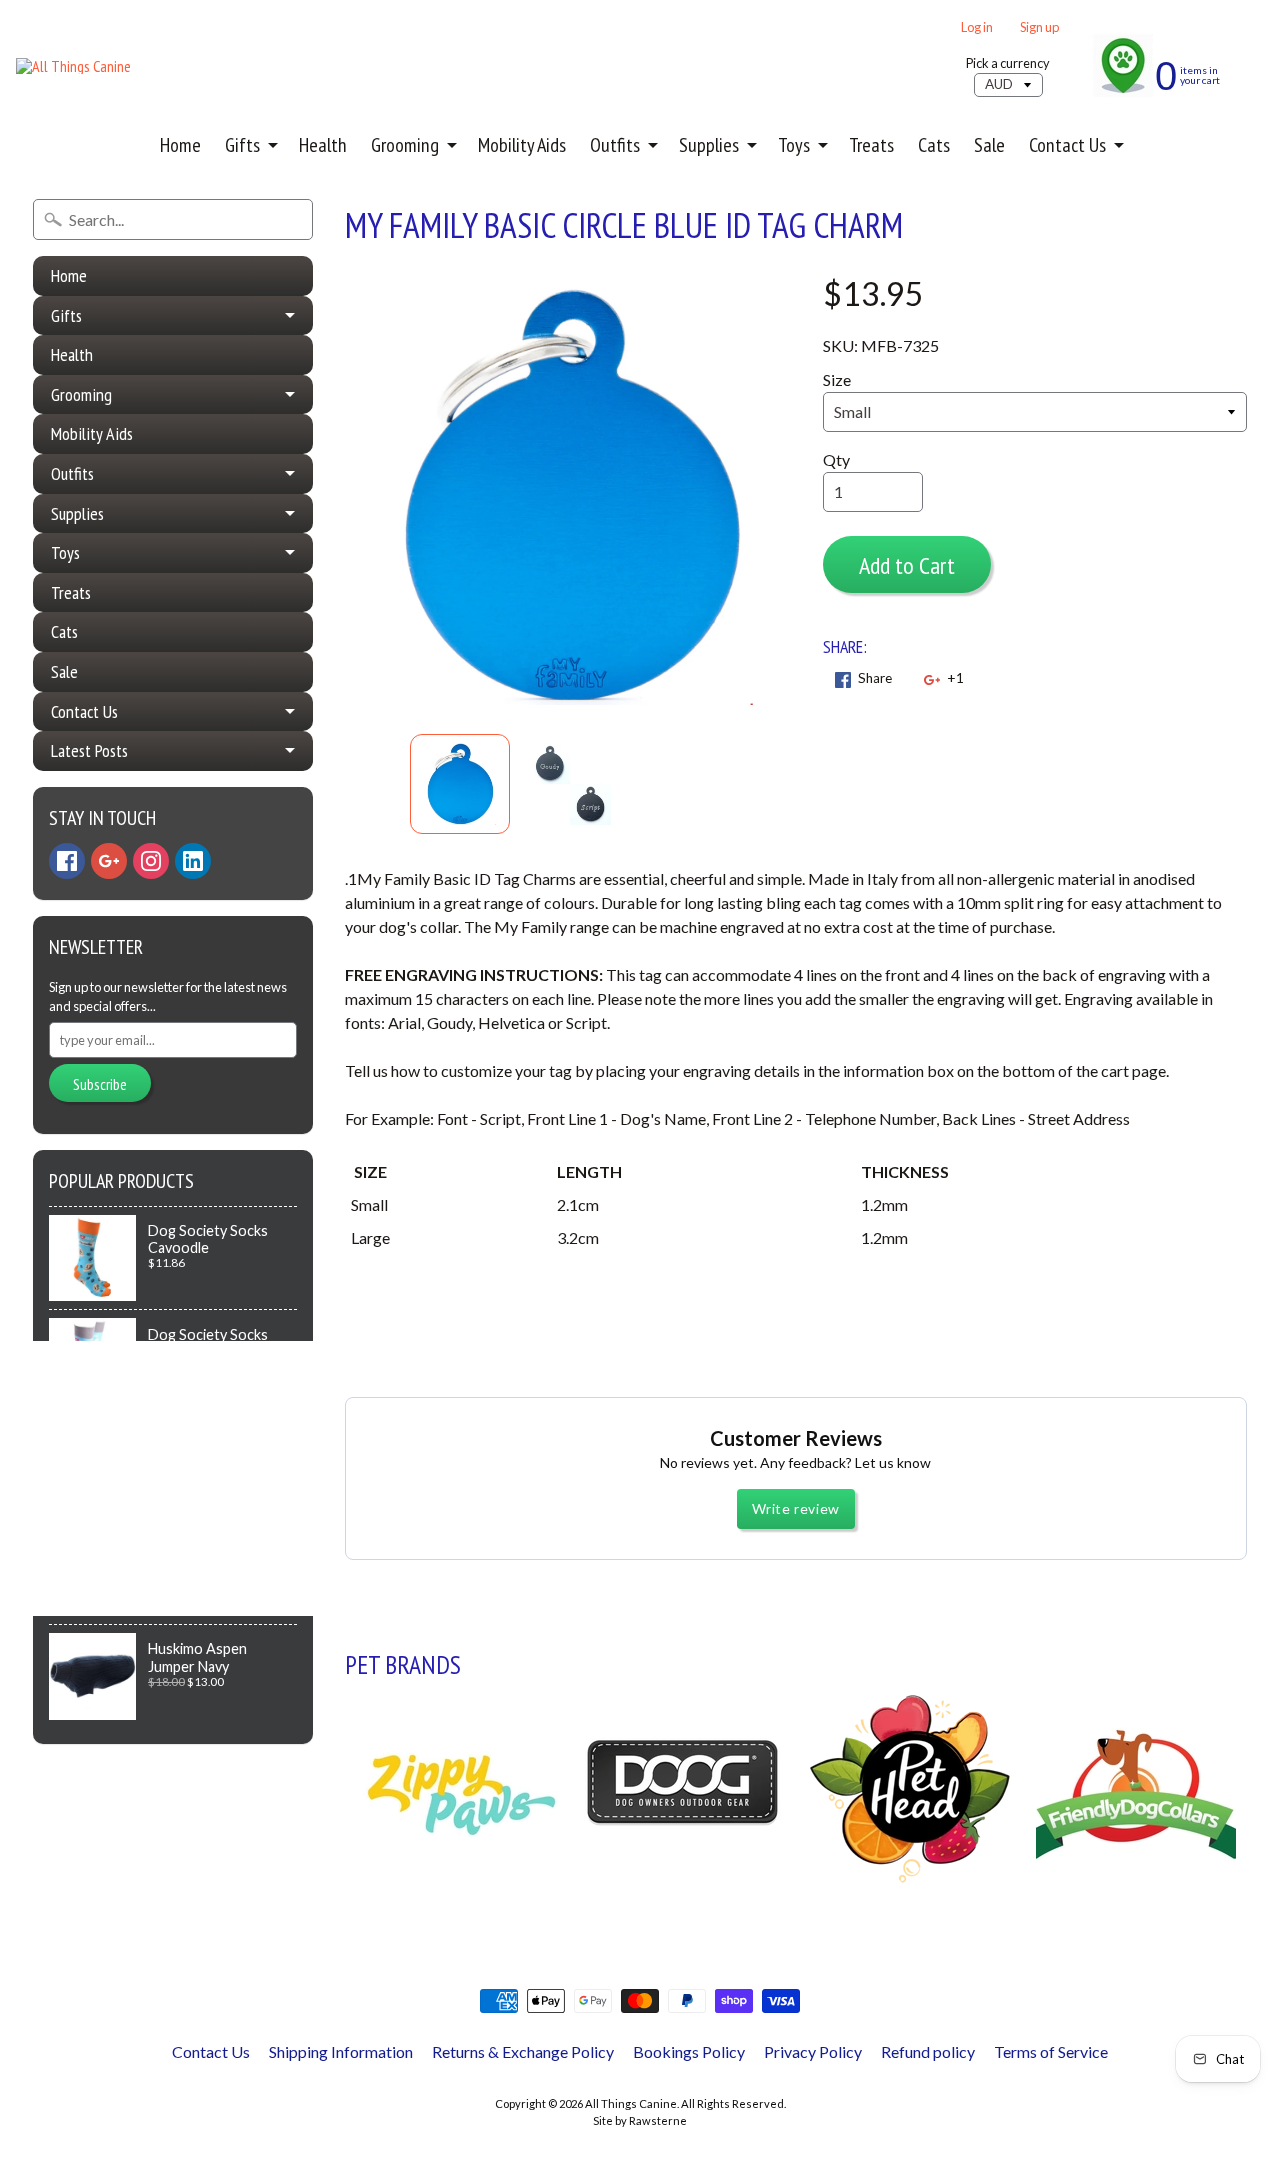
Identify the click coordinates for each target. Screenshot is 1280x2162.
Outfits (615, 145)
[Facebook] (67, 861)
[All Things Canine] (73, 66)
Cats (934, 145)
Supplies (709, 145)
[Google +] (109, 861)
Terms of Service (1051, 2051)
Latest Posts (89, 750)
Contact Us (1067, 145)
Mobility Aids (522, 145)
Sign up (1039, 27)
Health (323, 145)
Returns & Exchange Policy (523, 2051)
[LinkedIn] (193, 861)
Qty (836, 459)
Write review (796, 1508)
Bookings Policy (689, 2051)
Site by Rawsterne (640, 2120)
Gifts (242, 145)
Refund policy (928, 2051)
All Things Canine (631, 2103)
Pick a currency (1008, 63)
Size (837, 379)
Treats (871, 145)
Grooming (405, 145)
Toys (794, 145)
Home (180, 145)
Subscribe (100, 1084)
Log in (977, 27)
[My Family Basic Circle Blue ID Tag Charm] (460, 784)
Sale (989, 145)
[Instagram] (151, 861)
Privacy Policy (813, 2051)
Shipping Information (341, 2051)
